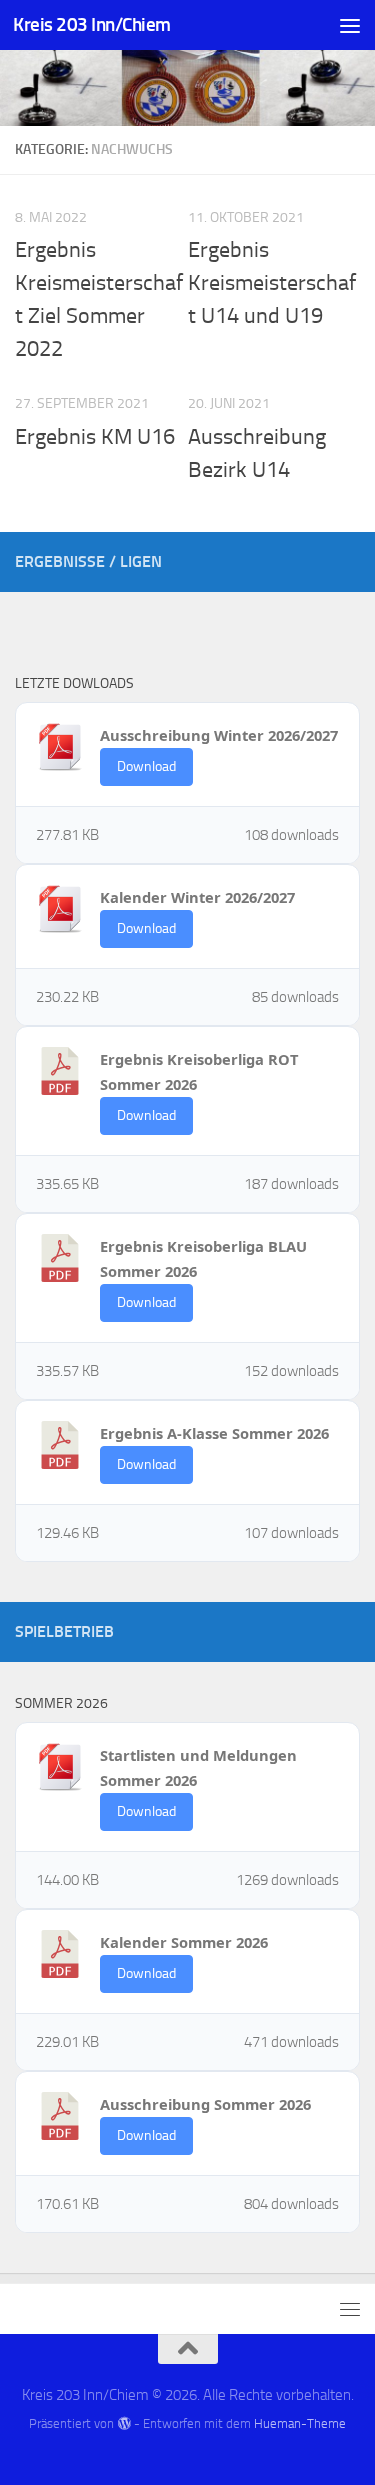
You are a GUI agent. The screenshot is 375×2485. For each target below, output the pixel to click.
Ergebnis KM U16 (95, 437)
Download (146, 766)
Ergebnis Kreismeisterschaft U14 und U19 (272, 283)
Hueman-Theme (300, 2423)
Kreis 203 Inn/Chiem (92, 24)
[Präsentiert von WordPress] (123, 2423)
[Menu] (350, 25)
